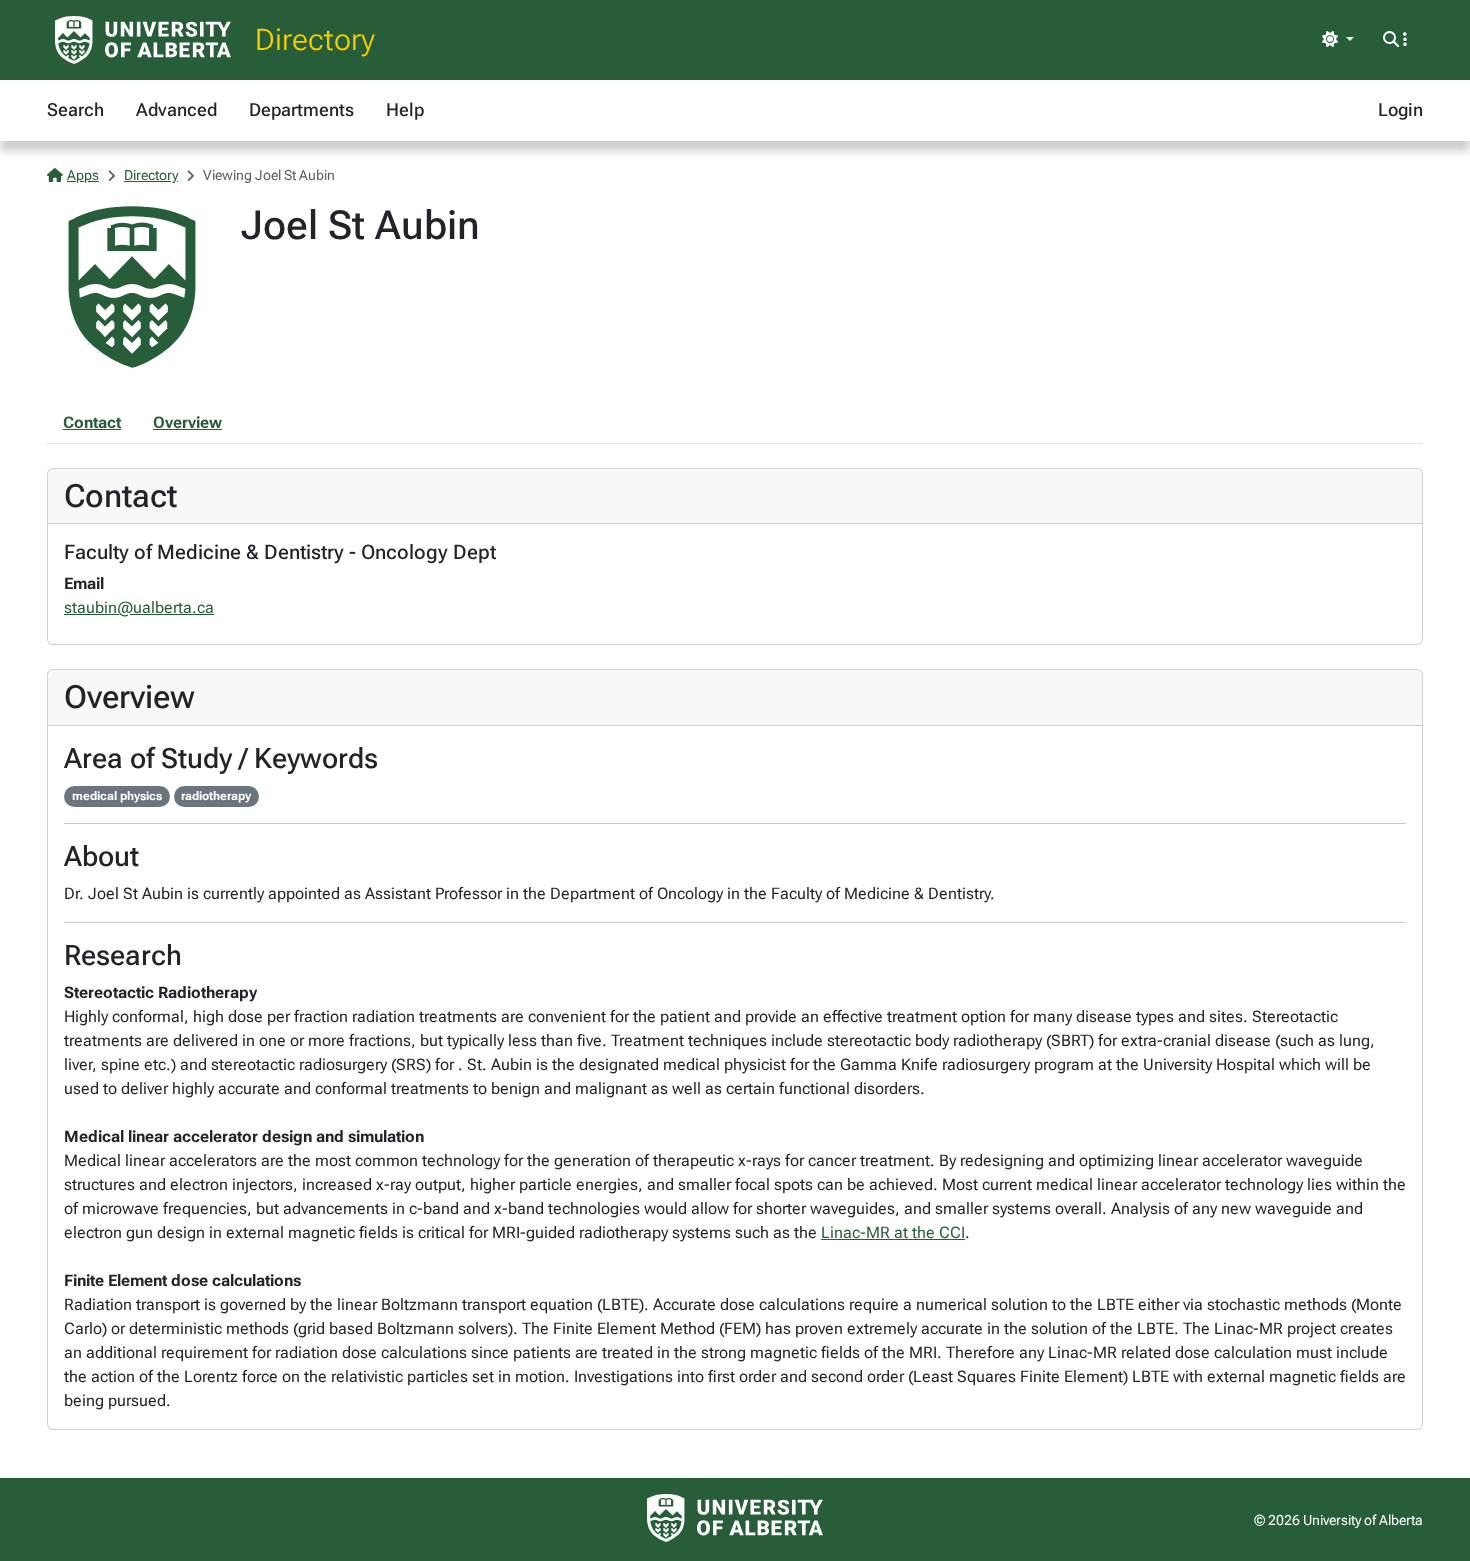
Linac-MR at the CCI (893, 1232)
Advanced (176, 109)
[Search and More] (1395, 40)
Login (1400, 109)
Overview (187, 422)
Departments (301, 109)
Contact (92, 422)
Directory (315, 39)
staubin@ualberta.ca (139, 607)
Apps (83, 175)
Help (405, 109)
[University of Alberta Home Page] (143, 40)
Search (75, 109)
